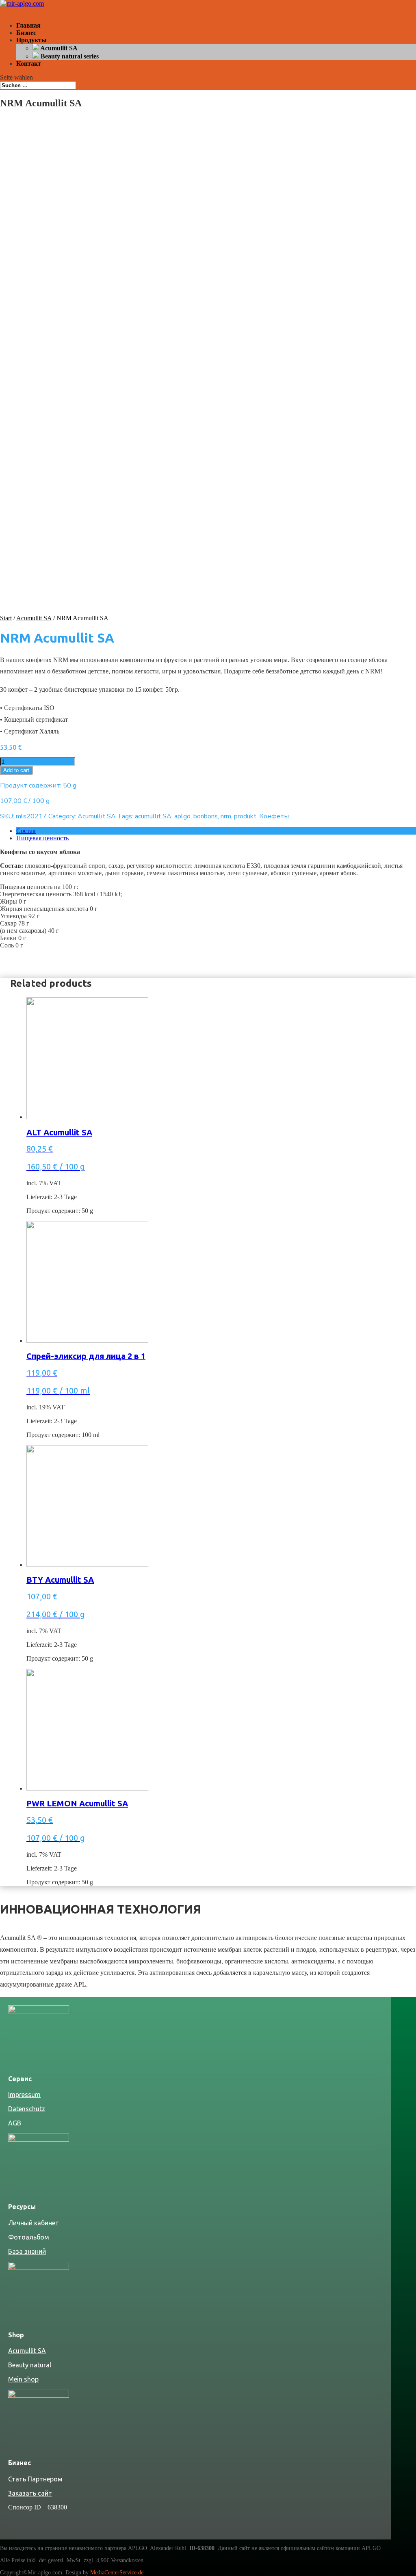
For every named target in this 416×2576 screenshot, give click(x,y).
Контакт (29, 64)
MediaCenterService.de (117, 2573)
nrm (226, 816)
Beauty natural (30, 2365)
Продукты (31, 40)
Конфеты (274, 816)
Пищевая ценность (42, 838)
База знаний (27, 2251)
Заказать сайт (30, 2493)
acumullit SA (153, 816)
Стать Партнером (35, 2479)
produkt (245, 816)
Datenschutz (27, 2109)
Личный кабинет (34, 2223)
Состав (26, 831)
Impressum (24, 2095)
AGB (15, 2123)
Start (6, 618)
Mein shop (23, 2379)
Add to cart (16, 770)
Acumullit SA (58, 48)
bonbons (206, 816)
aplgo (182, 816)
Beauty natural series (69, 56)
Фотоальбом (29, 2237)
